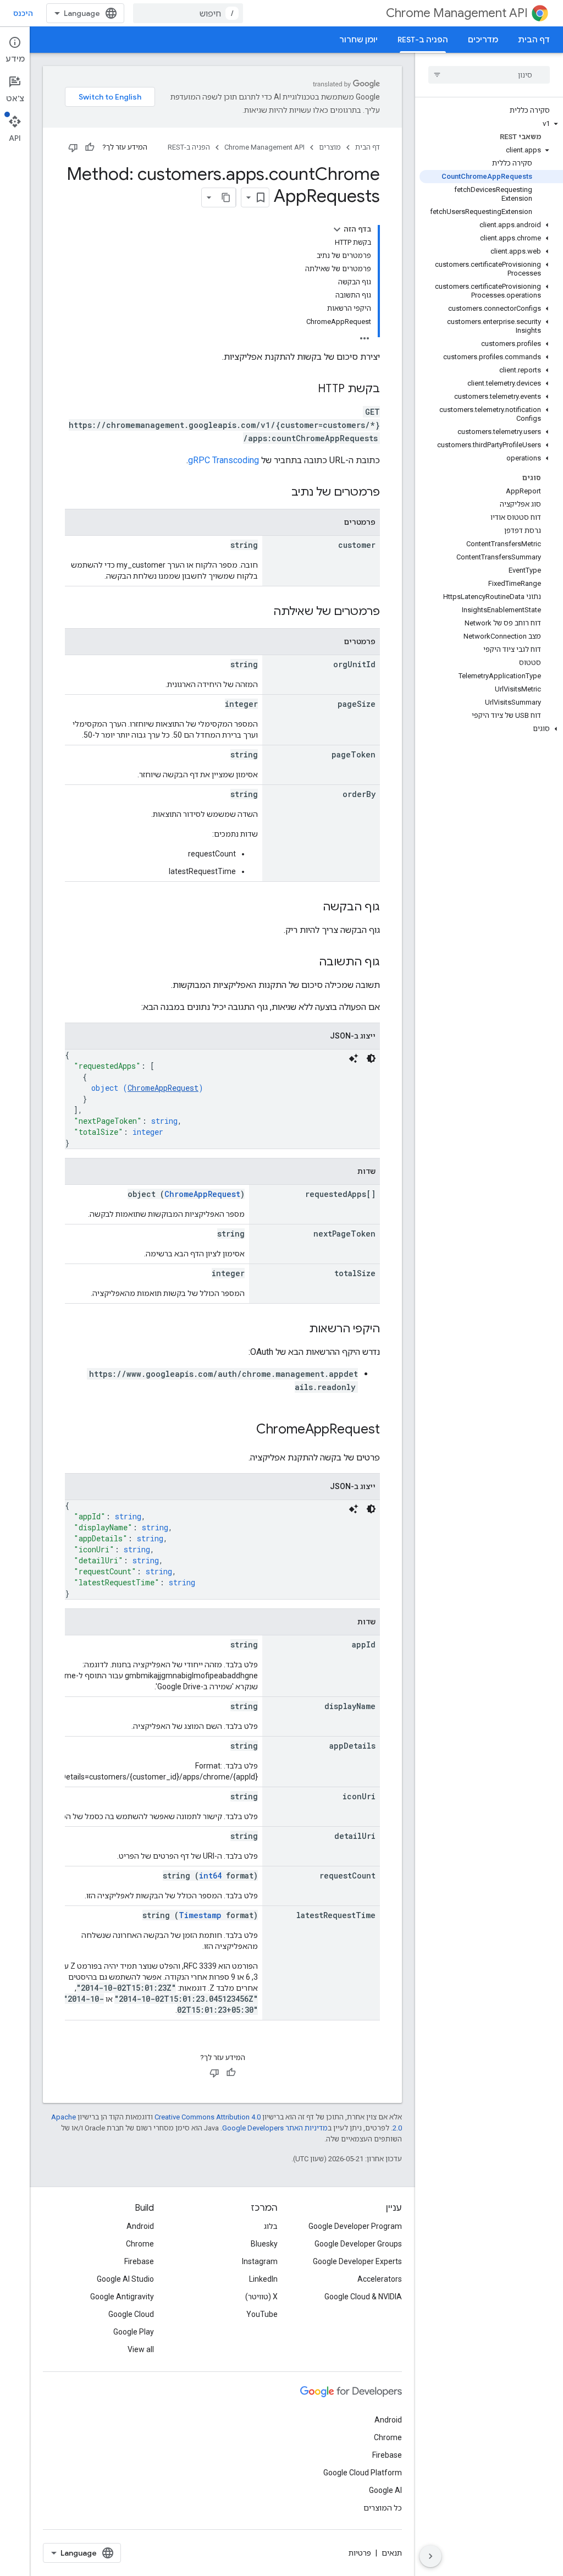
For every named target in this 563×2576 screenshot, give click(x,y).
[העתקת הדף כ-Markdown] (226, 197)
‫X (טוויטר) (261, 2297)
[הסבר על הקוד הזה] (354, 1058)
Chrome (140, 2244)
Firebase (139, 2261)
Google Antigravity (122, 2297)
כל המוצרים (383, 2508)
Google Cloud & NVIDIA (363, 2297)
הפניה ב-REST (423, 40)
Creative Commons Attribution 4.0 (208, 2117)
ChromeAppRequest (163, 1088)
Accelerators (380, 2279)
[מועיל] (90, 147)
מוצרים (330, 147)
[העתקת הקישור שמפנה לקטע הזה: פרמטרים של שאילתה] (262, 612)
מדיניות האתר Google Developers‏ (275, 2128)
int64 (210, 1875)
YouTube (262, 2314)
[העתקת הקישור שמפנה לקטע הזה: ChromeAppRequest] (245, 1430)
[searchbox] (489, 75)
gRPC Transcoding (223, 460)
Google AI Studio (125, 2279)
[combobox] (188, 13)
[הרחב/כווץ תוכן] (337, 229)
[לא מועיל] (73, 147)
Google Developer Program (355, 2226)
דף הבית (534, 40)
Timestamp (200, 1915)
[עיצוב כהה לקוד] (371, 1058)
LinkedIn (263, 2279)
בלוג (271, 2226)
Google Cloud (131, 2314)
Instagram (260, 2261)
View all (141, 2349)
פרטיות (360, 2553)
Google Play (134, 2332)
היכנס (23, 13)
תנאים (392, 2553)
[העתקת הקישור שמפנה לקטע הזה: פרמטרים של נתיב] (280, 493)
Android (140, 2226)
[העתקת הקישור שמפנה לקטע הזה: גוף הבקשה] (312, 908)
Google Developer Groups (358, 2244)
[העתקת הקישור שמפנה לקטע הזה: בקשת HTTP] (307, 389)
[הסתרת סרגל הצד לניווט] (430, 2556)
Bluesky (264, 2244)
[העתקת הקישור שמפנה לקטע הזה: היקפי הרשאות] (298, 1330)
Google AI (385, 2490)
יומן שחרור (358, 40)
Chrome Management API (457, 13)
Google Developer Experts (357, 2261)
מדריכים (483, 40)
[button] (491, 124)
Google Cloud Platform (363, 2473)
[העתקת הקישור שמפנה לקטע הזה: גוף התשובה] (308, 963)
